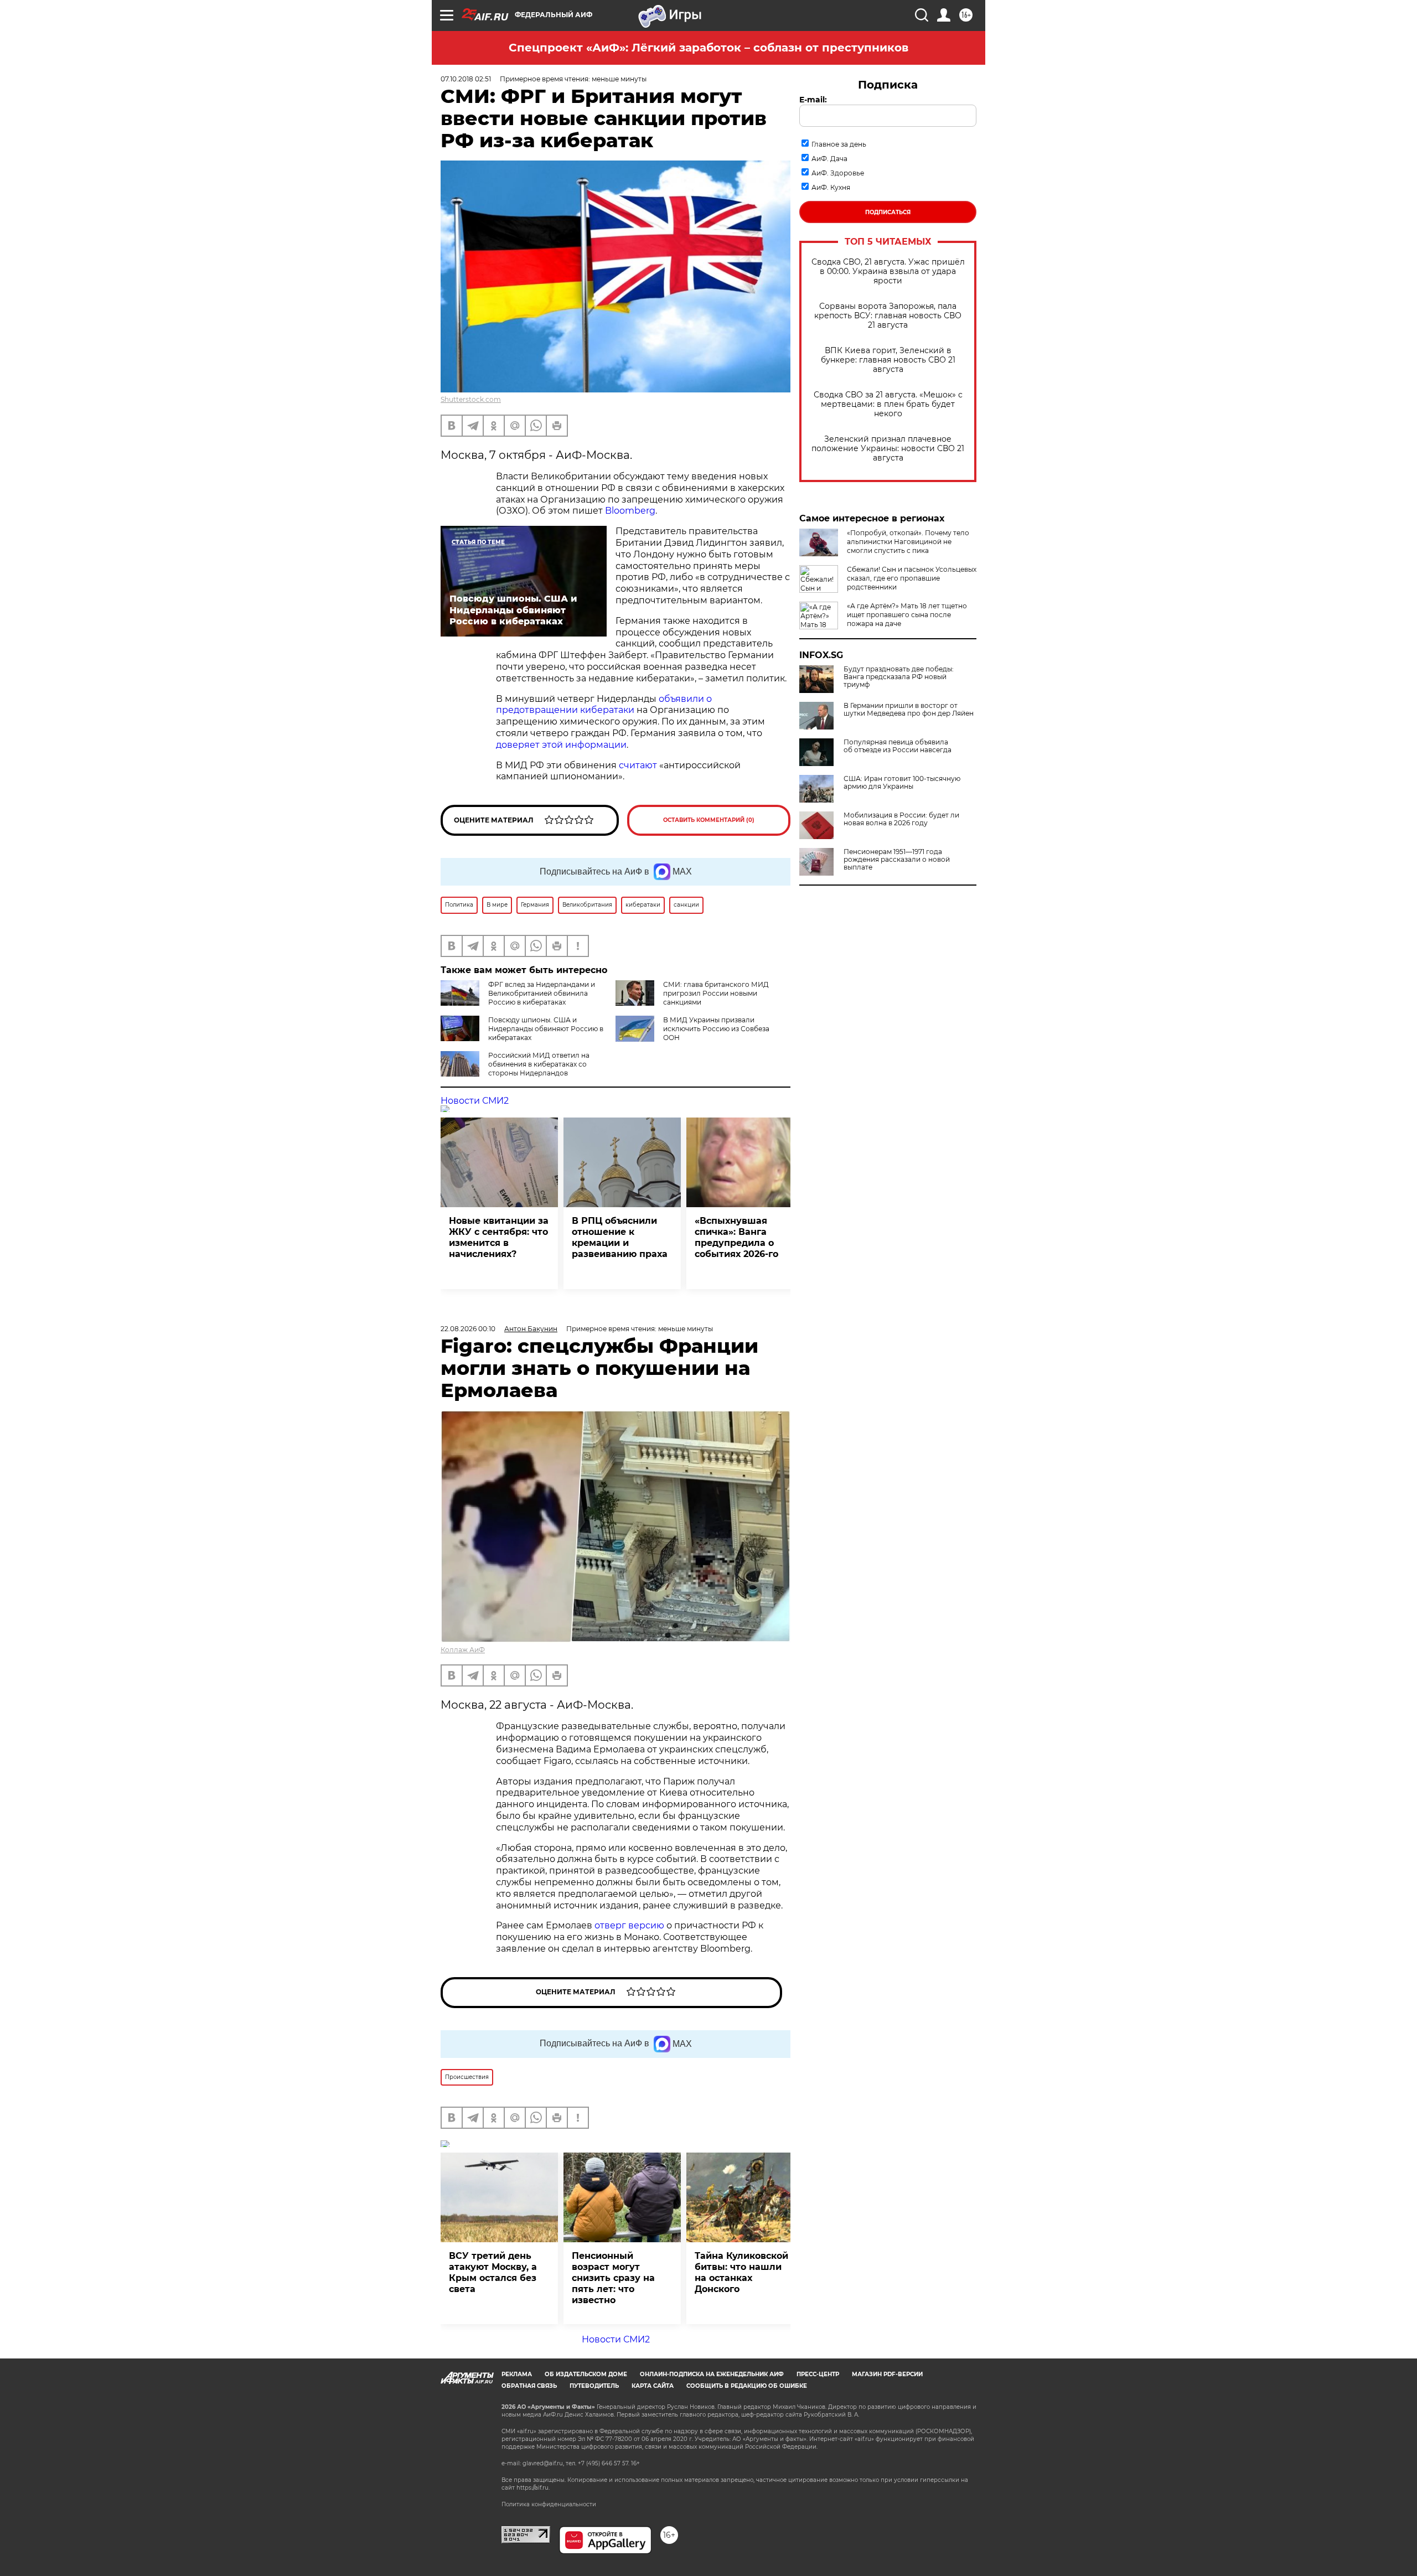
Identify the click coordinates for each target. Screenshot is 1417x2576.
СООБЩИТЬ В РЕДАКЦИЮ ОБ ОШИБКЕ (747, 2386)
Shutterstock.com (471, 399)
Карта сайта (653, 2386)
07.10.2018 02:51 (466, 79)
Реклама (517, 2374)
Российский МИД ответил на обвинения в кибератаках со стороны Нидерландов (539, 1064)
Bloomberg (630, 511)
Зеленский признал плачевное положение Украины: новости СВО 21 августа (888, 449)
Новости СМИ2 (475, 1101)
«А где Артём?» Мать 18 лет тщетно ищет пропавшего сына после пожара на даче (907, 615)
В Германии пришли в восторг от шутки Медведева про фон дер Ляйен (909, 710)
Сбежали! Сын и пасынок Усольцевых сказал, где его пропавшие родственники (912, 578)
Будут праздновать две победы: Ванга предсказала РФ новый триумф (899, 677)
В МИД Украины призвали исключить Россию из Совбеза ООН (716, 1029)
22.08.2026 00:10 (468, 1329)
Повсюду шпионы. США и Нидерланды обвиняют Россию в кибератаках (546, 1029)
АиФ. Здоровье (838, 173)
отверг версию (629, 1925)
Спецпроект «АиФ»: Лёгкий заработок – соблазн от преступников (708, 48)
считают (638, 765)
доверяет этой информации (561, 745)
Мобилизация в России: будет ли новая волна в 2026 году (901, 819)
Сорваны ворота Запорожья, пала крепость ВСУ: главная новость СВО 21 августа (888, 316)
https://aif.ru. (533, 2488)
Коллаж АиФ (463, 1650)
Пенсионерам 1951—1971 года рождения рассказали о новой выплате (897, 860)
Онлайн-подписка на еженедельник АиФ (712, 2374)
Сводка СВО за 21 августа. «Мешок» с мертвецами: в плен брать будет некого (888, 404)
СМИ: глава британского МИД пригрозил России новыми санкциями (716, 993)
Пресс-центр (818, 2374)
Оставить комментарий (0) (709, 820)
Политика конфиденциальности (549, 2504)
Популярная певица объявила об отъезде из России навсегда (898, 746)
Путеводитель (594, 2386)
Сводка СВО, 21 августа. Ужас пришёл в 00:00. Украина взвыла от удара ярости (888, 271)
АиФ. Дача (829, 159)
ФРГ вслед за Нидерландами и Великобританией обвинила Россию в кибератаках (542, 993)
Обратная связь (529, 2386)
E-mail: (813, 100)
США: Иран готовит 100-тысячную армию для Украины (902, 783)
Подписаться (888, 212)
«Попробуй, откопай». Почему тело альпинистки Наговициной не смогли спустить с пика (908, 542)
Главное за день (839, 144)
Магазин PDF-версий (887, 2374)
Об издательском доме (586, 2374)
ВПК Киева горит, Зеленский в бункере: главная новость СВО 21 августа (888, 360)
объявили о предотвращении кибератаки (604, 705)
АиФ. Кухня (831, 187)
